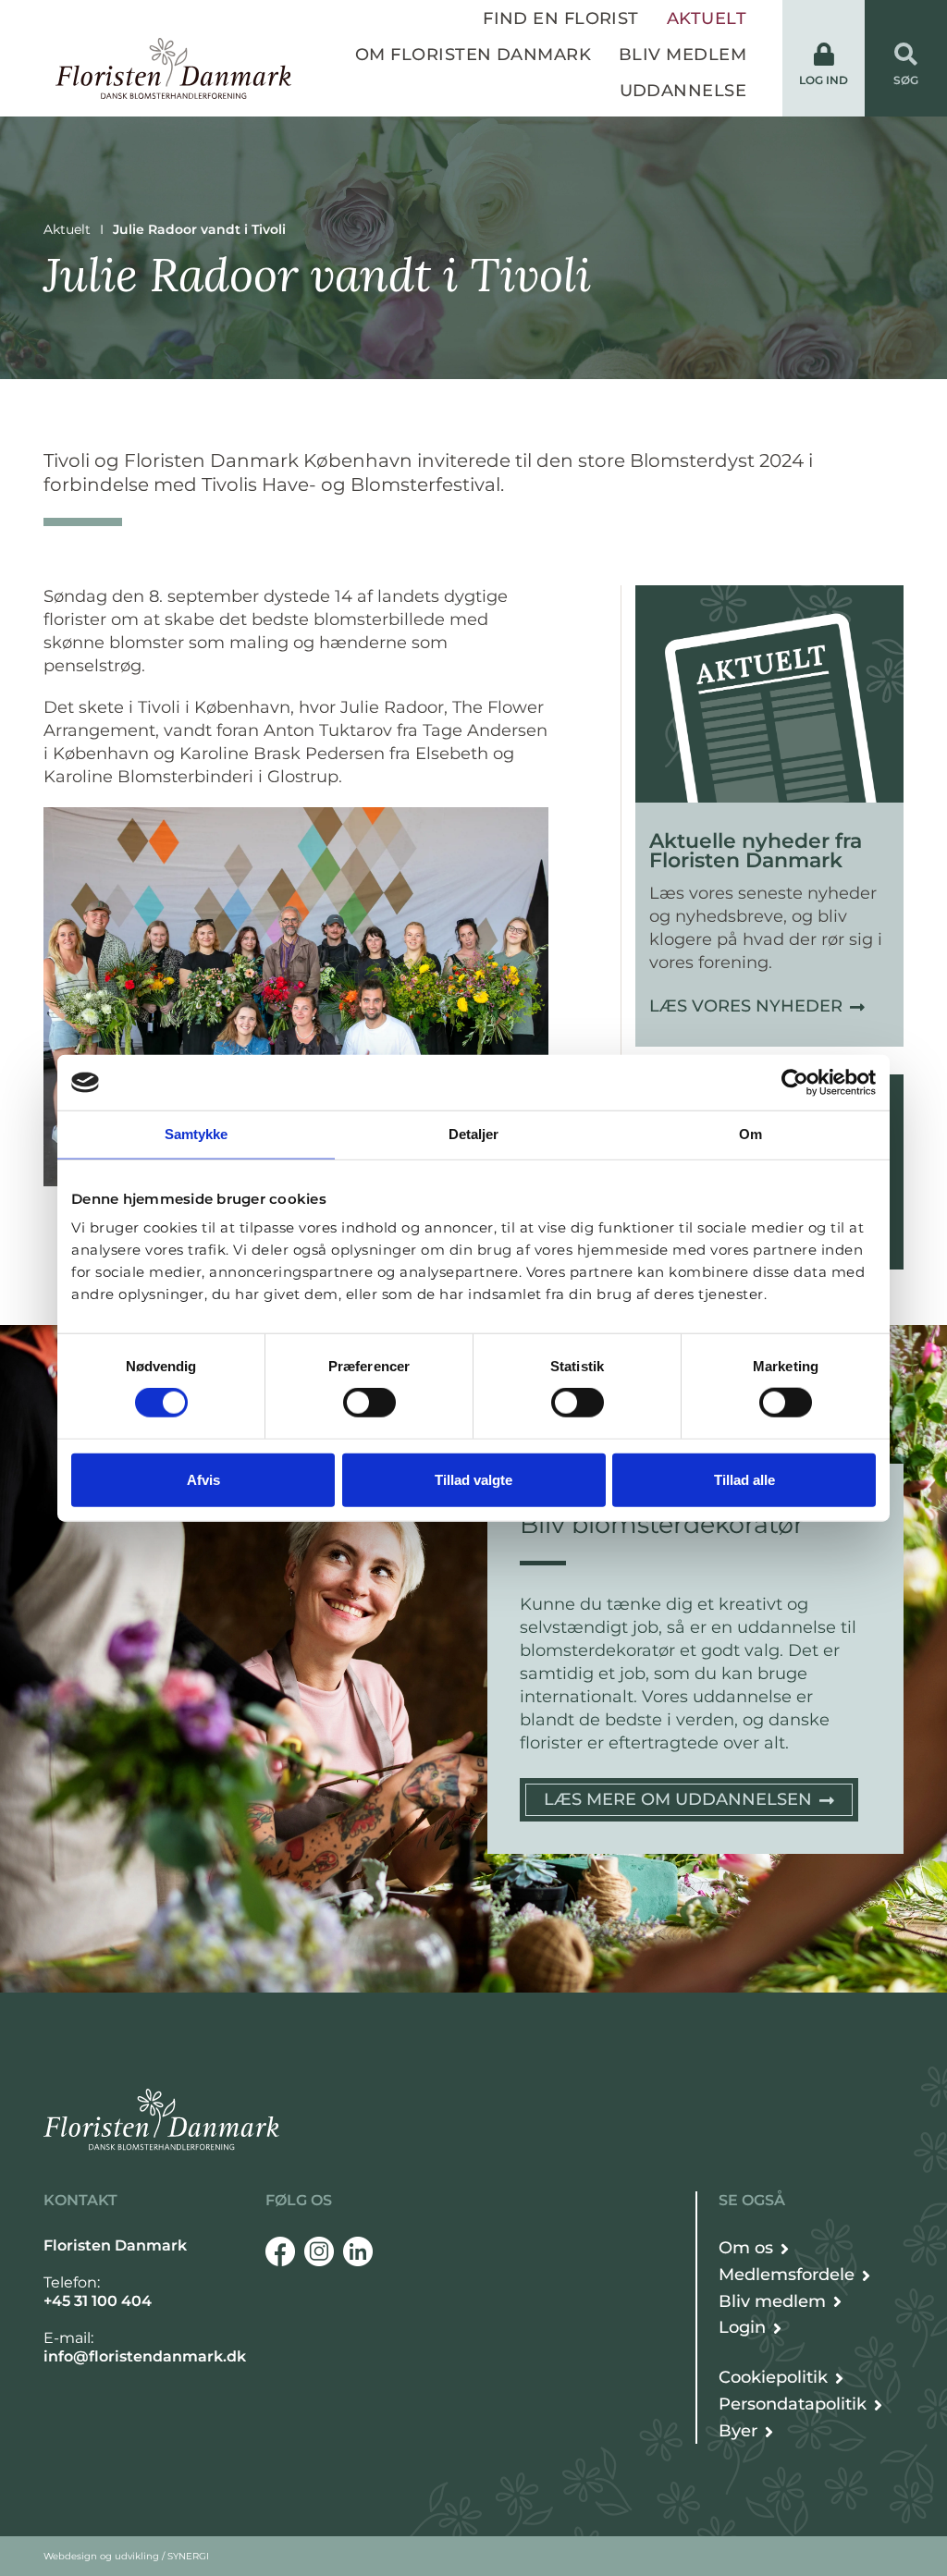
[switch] (369, 1403)
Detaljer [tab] (474, 1134)
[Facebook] (280, 2251)
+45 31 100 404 (98, 2301)
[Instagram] (319, 2251)
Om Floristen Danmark (473, 55)
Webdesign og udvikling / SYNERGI (126, 2556)
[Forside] (173, 68)
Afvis (203, 1479)
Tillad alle (744, 1479)
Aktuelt (707, 18)
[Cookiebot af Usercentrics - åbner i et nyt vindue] (795, 1083)
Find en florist (561, 18)
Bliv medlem (683, 55)
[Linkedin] (358, 2251)
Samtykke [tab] (197, 1134)
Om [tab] (750, 1134)
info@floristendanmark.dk (145, 2356)
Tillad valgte (473, 1479)
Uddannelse (683, 91)
